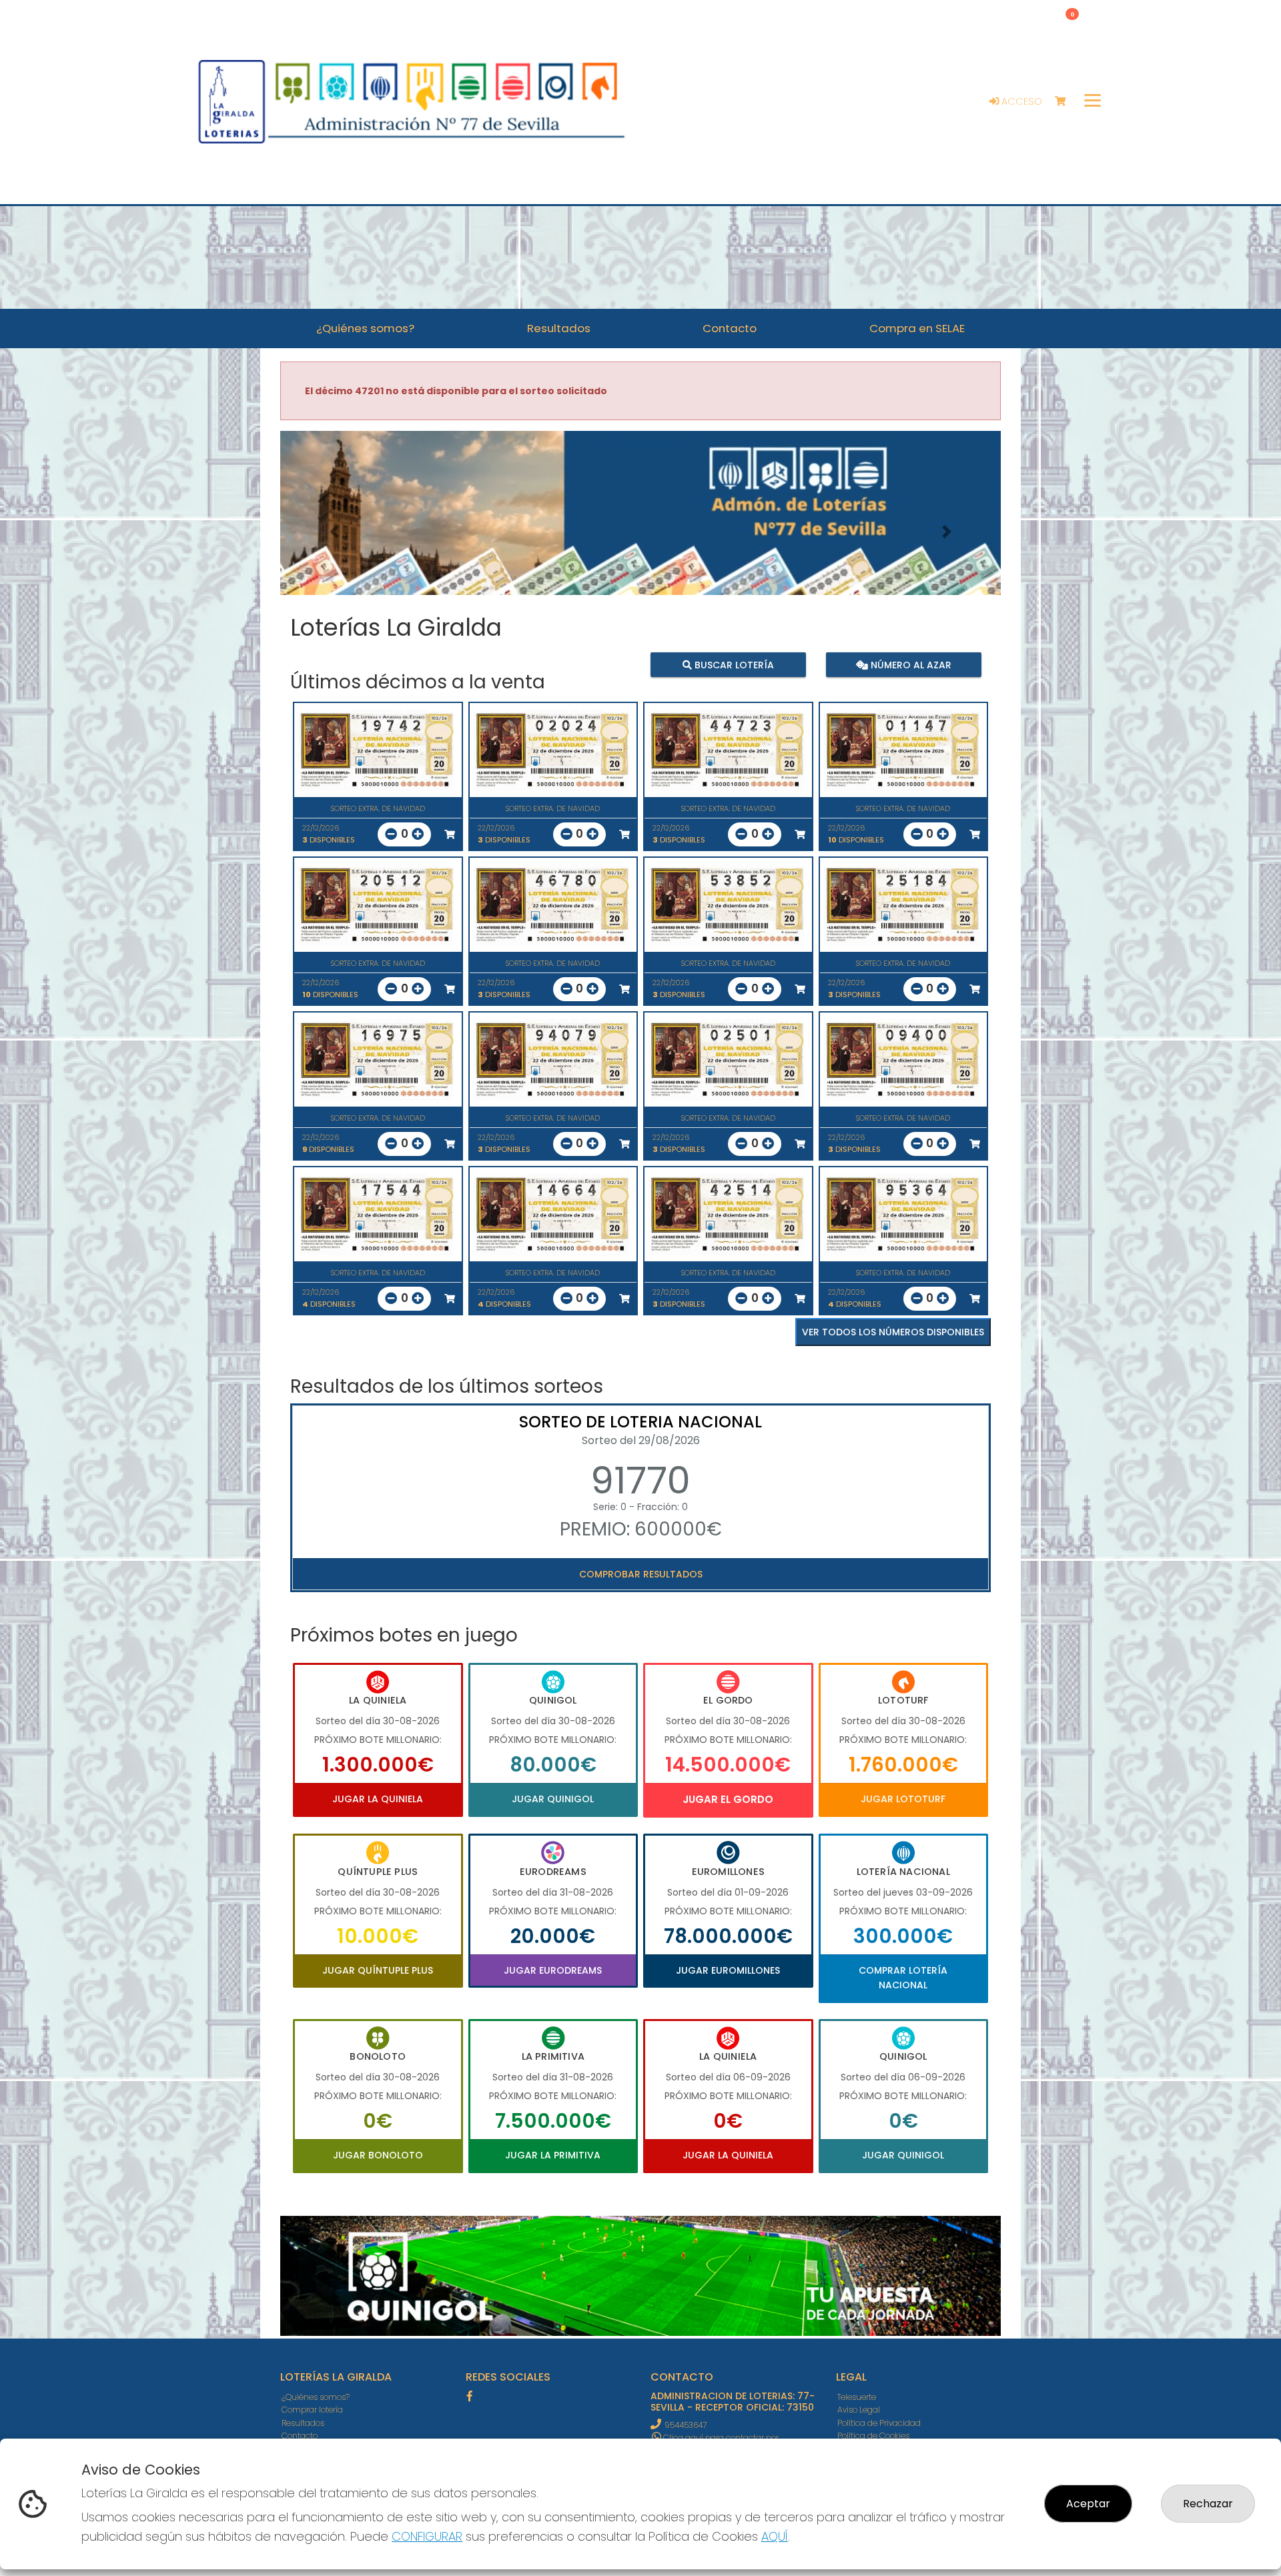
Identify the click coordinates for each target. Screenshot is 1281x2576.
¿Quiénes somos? (316, 2397)
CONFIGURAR (427, 2536)
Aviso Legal (859, 2410)
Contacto (300, 2436)
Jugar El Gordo (728, 1799)
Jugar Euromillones (728, 1970)
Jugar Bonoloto (378, 2155)
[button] (334, 532)
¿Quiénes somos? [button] (365, 328)
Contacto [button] (730, 328)
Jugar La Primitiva (553, 2155)
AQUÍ (775, 2536)
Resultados (303, 2423)
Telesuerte (857, 2397)
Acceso (1020, 101)
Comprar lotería (312, 2410)
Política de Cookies (873, 2436)
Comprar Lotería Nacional (903, 1978)
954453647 (686, 2425)
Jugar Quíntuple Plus (378, 1970)
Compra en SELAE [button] (917, 328)
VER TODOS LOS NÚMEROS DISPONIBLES (893, 1332)
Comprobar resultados (641, 1574)
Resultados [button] (559, 328)
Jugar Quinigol (553, 1799)
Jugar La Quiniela (378, 1799)
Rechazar (1208, 2504)
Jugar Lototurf (903, 1799)
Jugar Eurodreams (553, 1970)
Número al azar (909, 665)
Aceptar (1088, 2504)
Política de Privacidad (879, 2423)
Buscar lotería (733, 665)
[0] (1066, 102)
